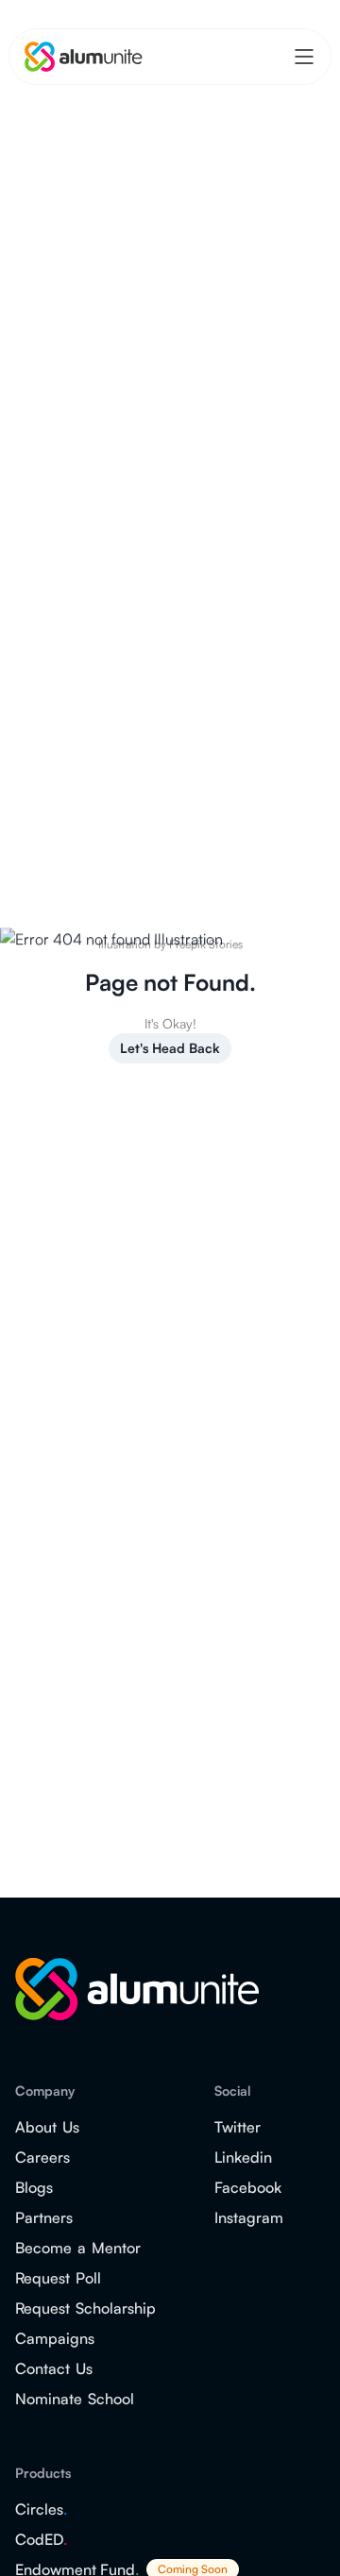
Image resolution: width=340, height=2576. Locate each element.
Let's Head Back (170, 1048)
